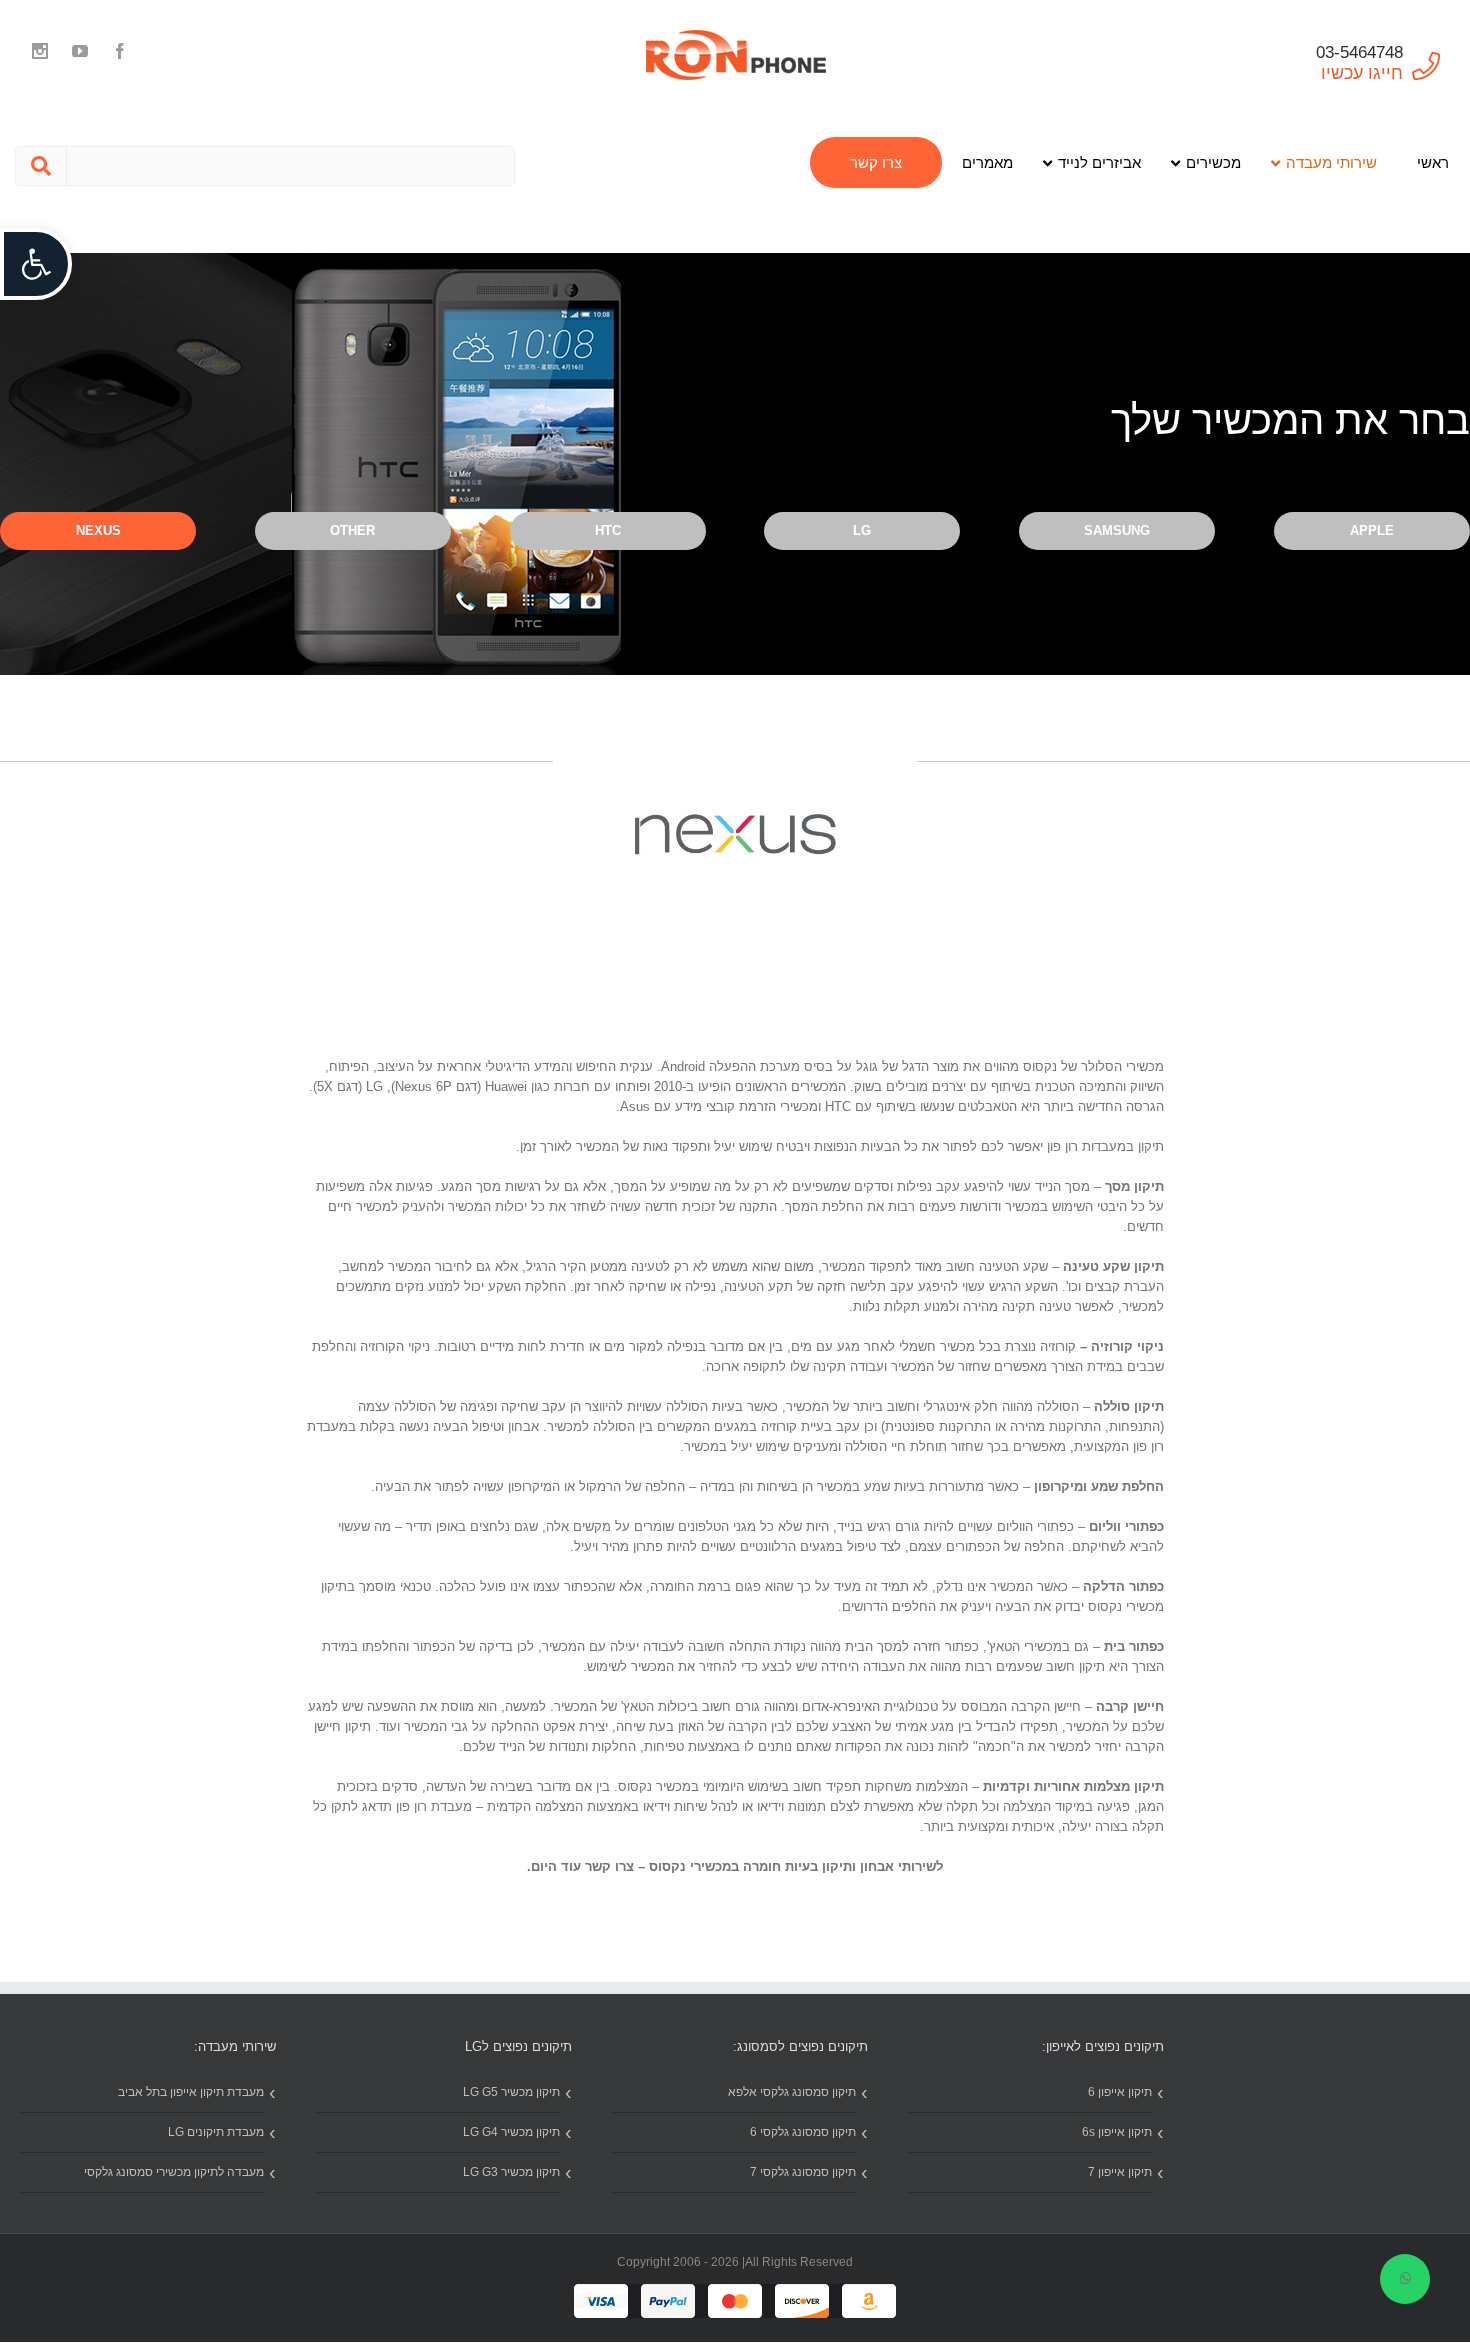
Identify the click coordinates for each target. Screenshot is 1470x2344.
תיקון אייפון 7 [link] (1120, 2172)
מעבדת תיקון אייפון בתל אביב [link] (191, 2092)
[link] (36, 264)
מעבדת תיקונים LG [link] (216, 2132)
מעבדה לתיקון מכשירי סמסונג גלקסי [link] (174, 2172)
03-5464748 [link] (1359, 52)
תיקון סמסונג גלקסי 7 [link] (803, 2172)
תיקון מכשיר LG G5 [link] (511, 2092)
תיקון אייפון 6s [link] (1117, 2132)
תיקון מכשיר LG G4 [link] (511, 2132)
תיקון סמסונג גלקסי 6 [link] (803, 2132)
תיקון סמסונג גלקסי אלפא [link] (792, 2092)
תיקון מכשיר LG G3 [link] (511, 2172)
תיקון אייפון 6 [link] (1120, 2092)
